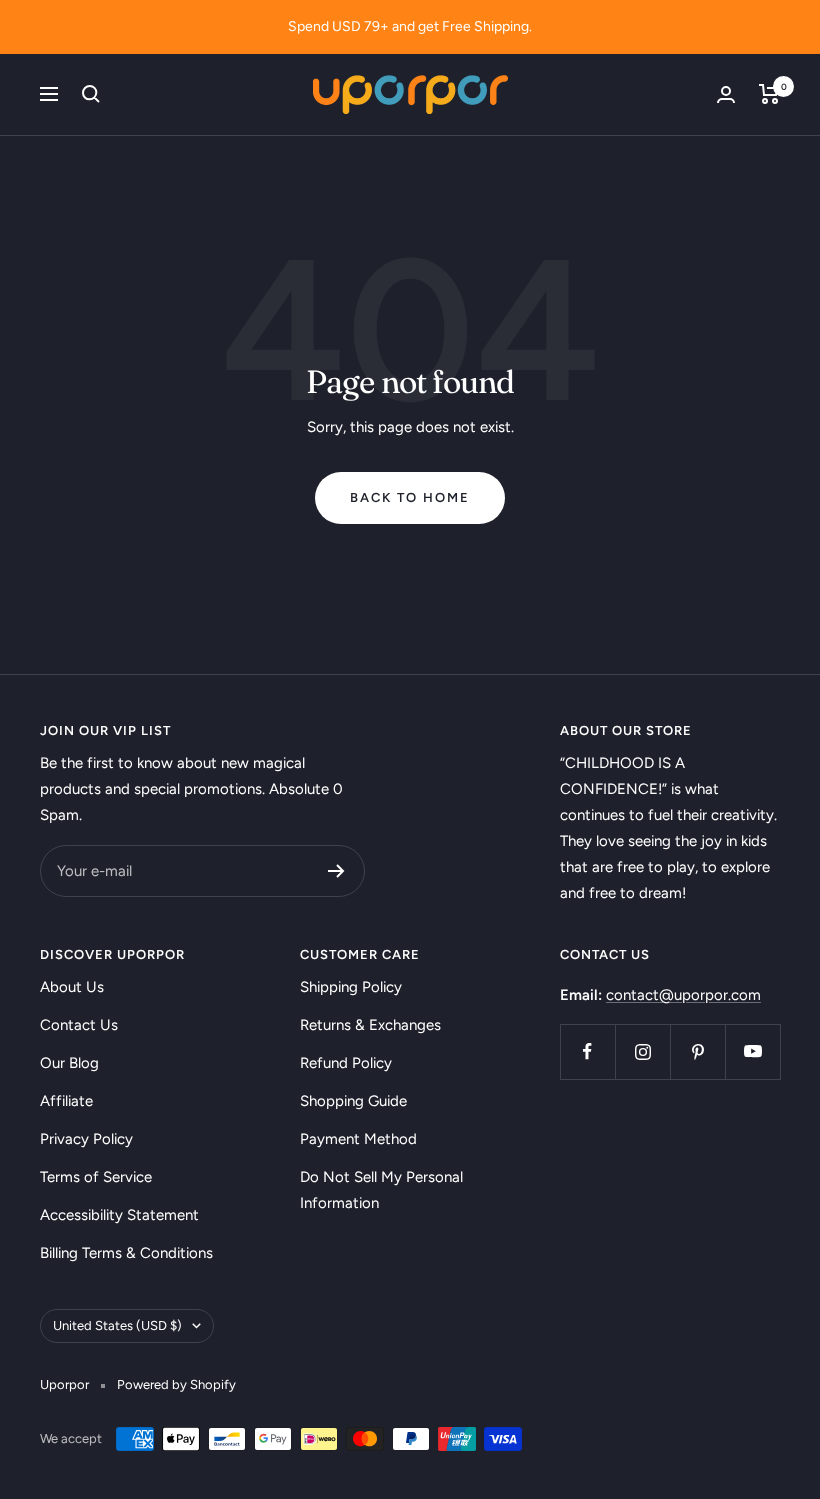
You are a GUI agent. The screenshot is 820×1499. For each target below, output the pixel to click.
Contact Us (79, 1025)
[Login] (726, 94)
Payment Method (358, 1139)
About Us (72, 987)
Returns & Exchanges (370, 1025)
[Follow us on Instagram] (642, 1051)
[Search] (91, 94)
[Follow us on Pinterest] (697, 1051)
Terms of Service (96, 1177)
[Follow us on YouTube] (752, 1051)
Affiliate (66, 1101)
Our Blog (69, 1063)
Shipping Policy (351, 987)
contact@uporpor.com (683, 995)
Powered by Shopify (176, 1384)
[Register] (336, 871)
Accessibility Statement (119, 1215)
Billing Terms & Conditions (126, 1253)
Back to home (410, 497)
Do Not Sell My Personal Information (381, 1190)
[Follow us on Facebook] (587, 1051)
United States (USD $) (117, 1325)
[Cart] (769, 94)
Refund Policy (346, 1063)
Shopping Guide (353, 1101)
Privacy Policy (86, 1139)
